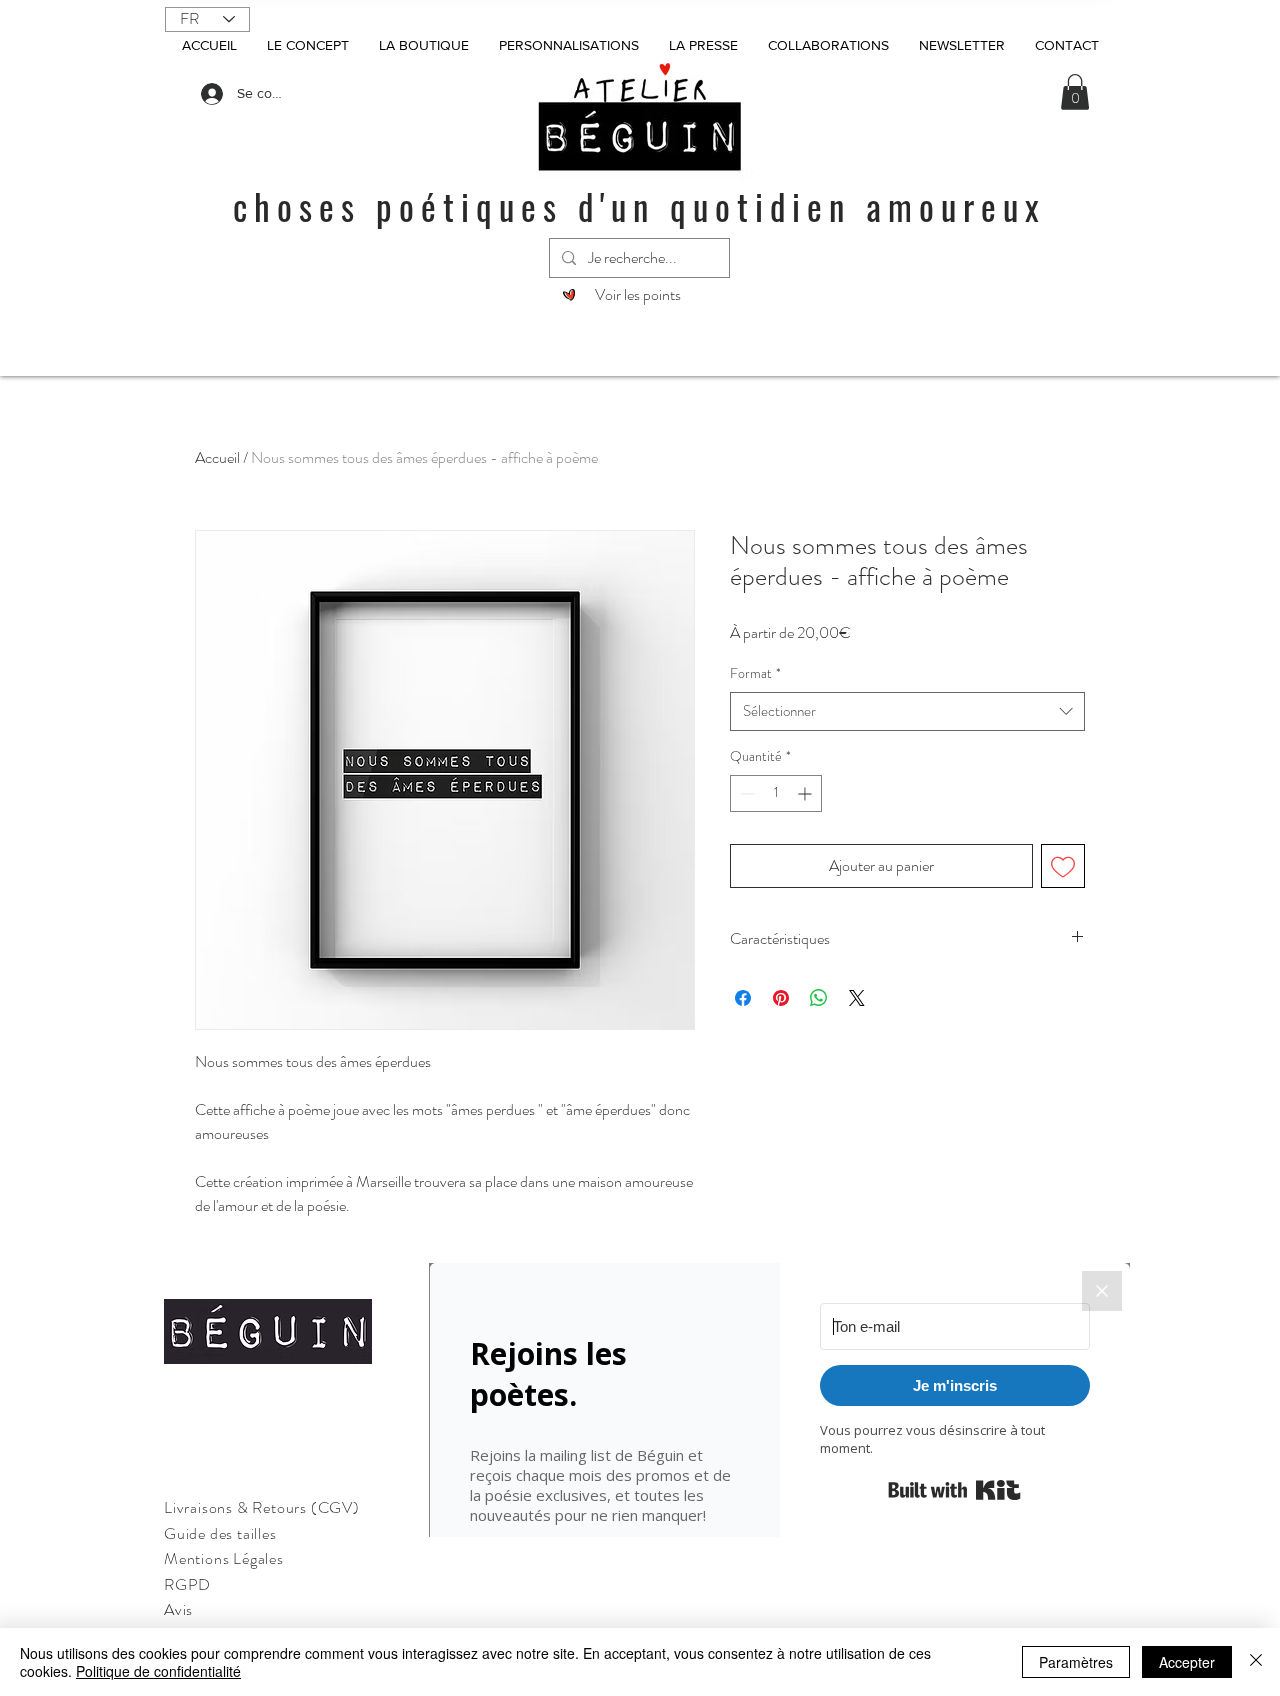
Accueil (217, 457)
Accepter (1187, 1662)
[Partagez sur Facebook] (743, 998)
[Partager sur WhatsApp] (819, 998)
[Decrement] (745, 793)
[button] (1075, 92)
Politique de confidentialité (158, 1671)
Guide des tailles (220, 1533)
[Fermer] (1256, 1662)
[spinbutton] (776, 793)
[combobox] (907, 711)
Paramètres (1076, 1662)
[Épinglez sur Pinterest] (781, 998)
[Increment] (806, 793)
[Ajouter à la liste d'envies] (1063, 866)
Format (755, 673)
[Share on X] (857, 998)
